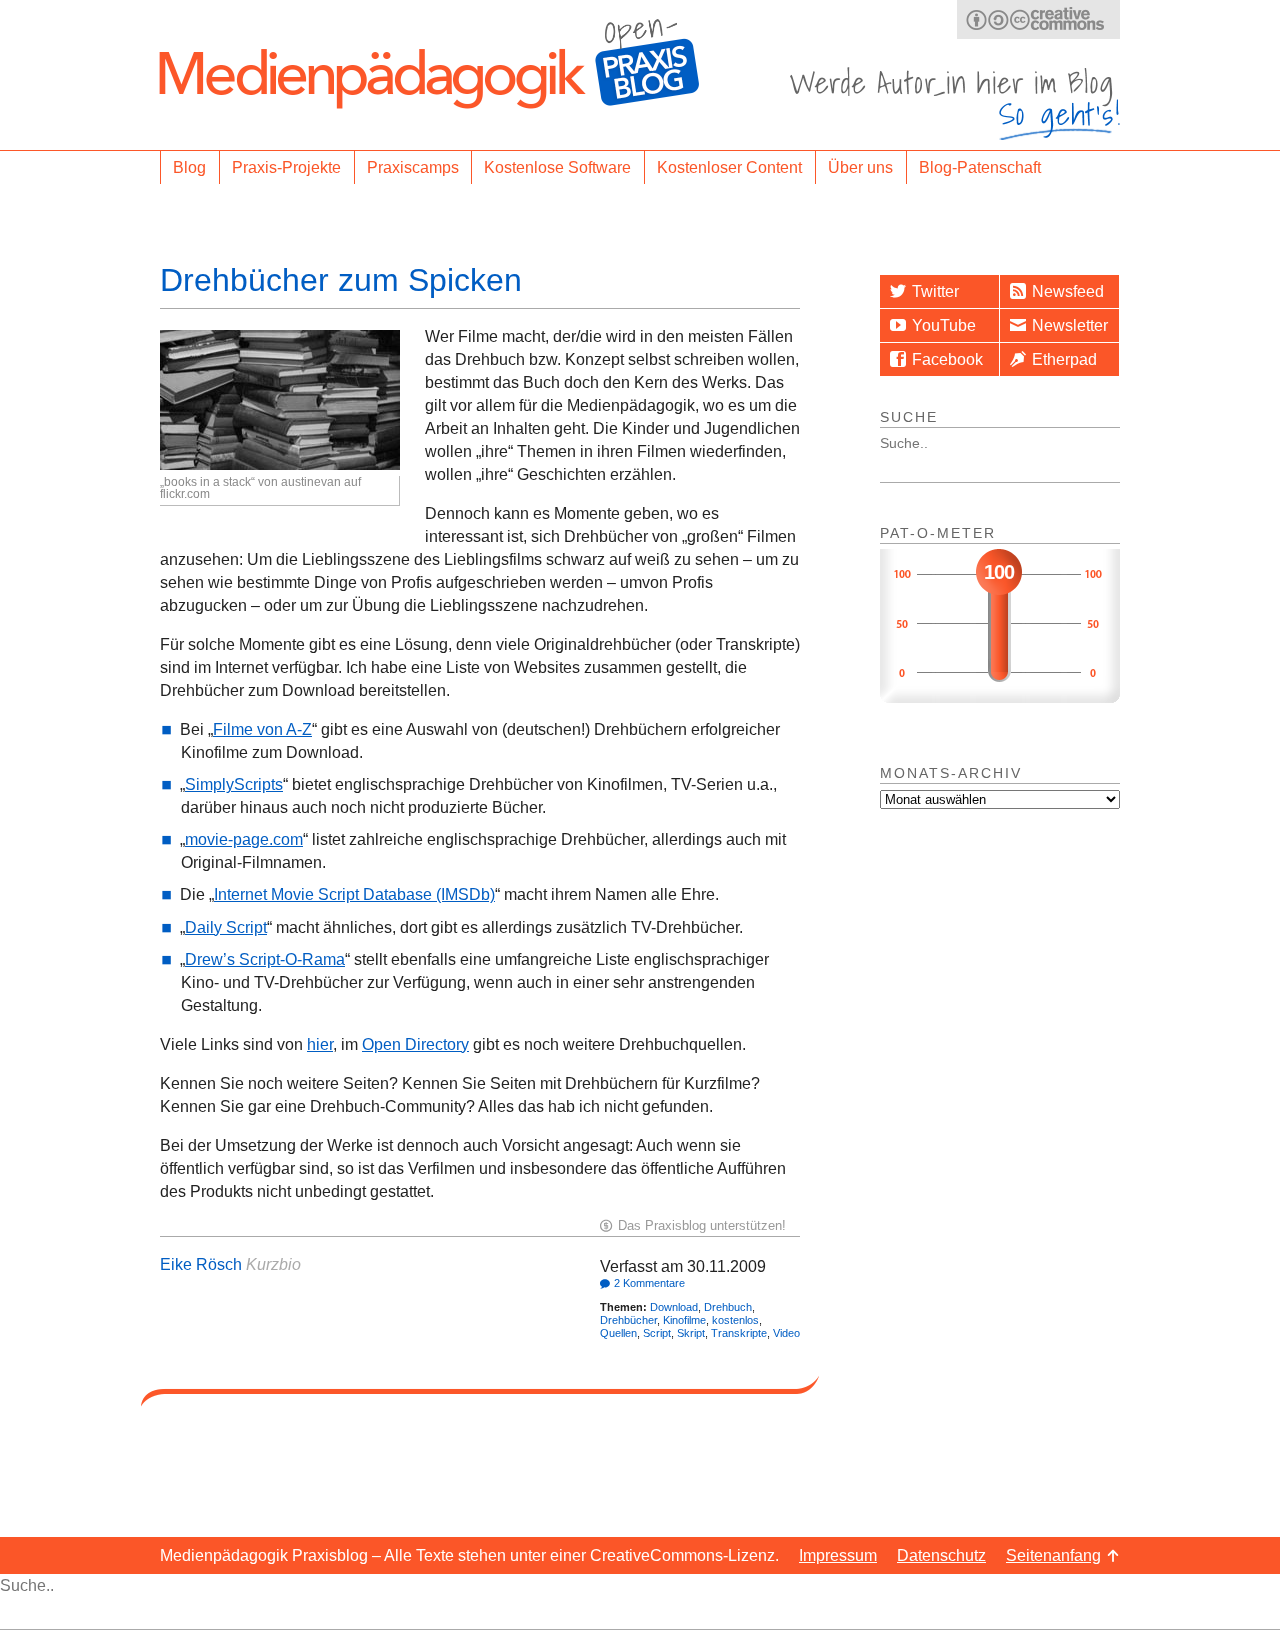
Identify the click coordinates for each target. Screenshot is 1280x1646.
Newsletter (1070, 325)
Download (674, 1307)
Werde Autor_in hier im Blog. (955, 103)
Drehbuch (728, 1307)
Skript (691, 1333)
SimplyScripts (234, 784)
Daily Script (226, 927)
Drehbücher (628, 1320)
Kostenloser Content (729, 167)
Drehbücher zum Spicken (341, 280)
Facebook (947, 359)
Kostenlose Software (557, 167)
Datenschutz (941, 1555)
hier (320, 1044)
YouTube (944, 325)
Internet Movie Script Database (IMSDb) (354, 894)
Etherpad (1064, 359)
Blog (189, 167)
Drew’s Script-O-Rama (265, 959)
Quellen (618, 1333)
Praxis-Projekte (286, 167)
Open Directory (415, 1044)
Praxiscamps (413, 167)
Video (786, 1333)
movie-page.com (244, 839)
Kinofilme (684, 1320)
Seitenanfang (1053, 1555)
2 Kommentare (649, 1283)
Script (657, 1333)
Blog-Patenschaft (980, 167)
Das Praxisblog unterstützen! (702, 1225)
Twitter (935, 291)
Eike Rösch (201, 1264)
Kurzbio (273, 1264)
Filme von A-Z (262, 729)
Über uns (860, 167)
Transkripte (739, 1333)
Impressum (838, 1555)
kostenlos (735, 1320)
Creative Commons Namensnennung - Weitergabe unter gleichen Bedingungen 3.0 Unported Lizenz (1038, 19)
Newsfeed (1068, 291)
